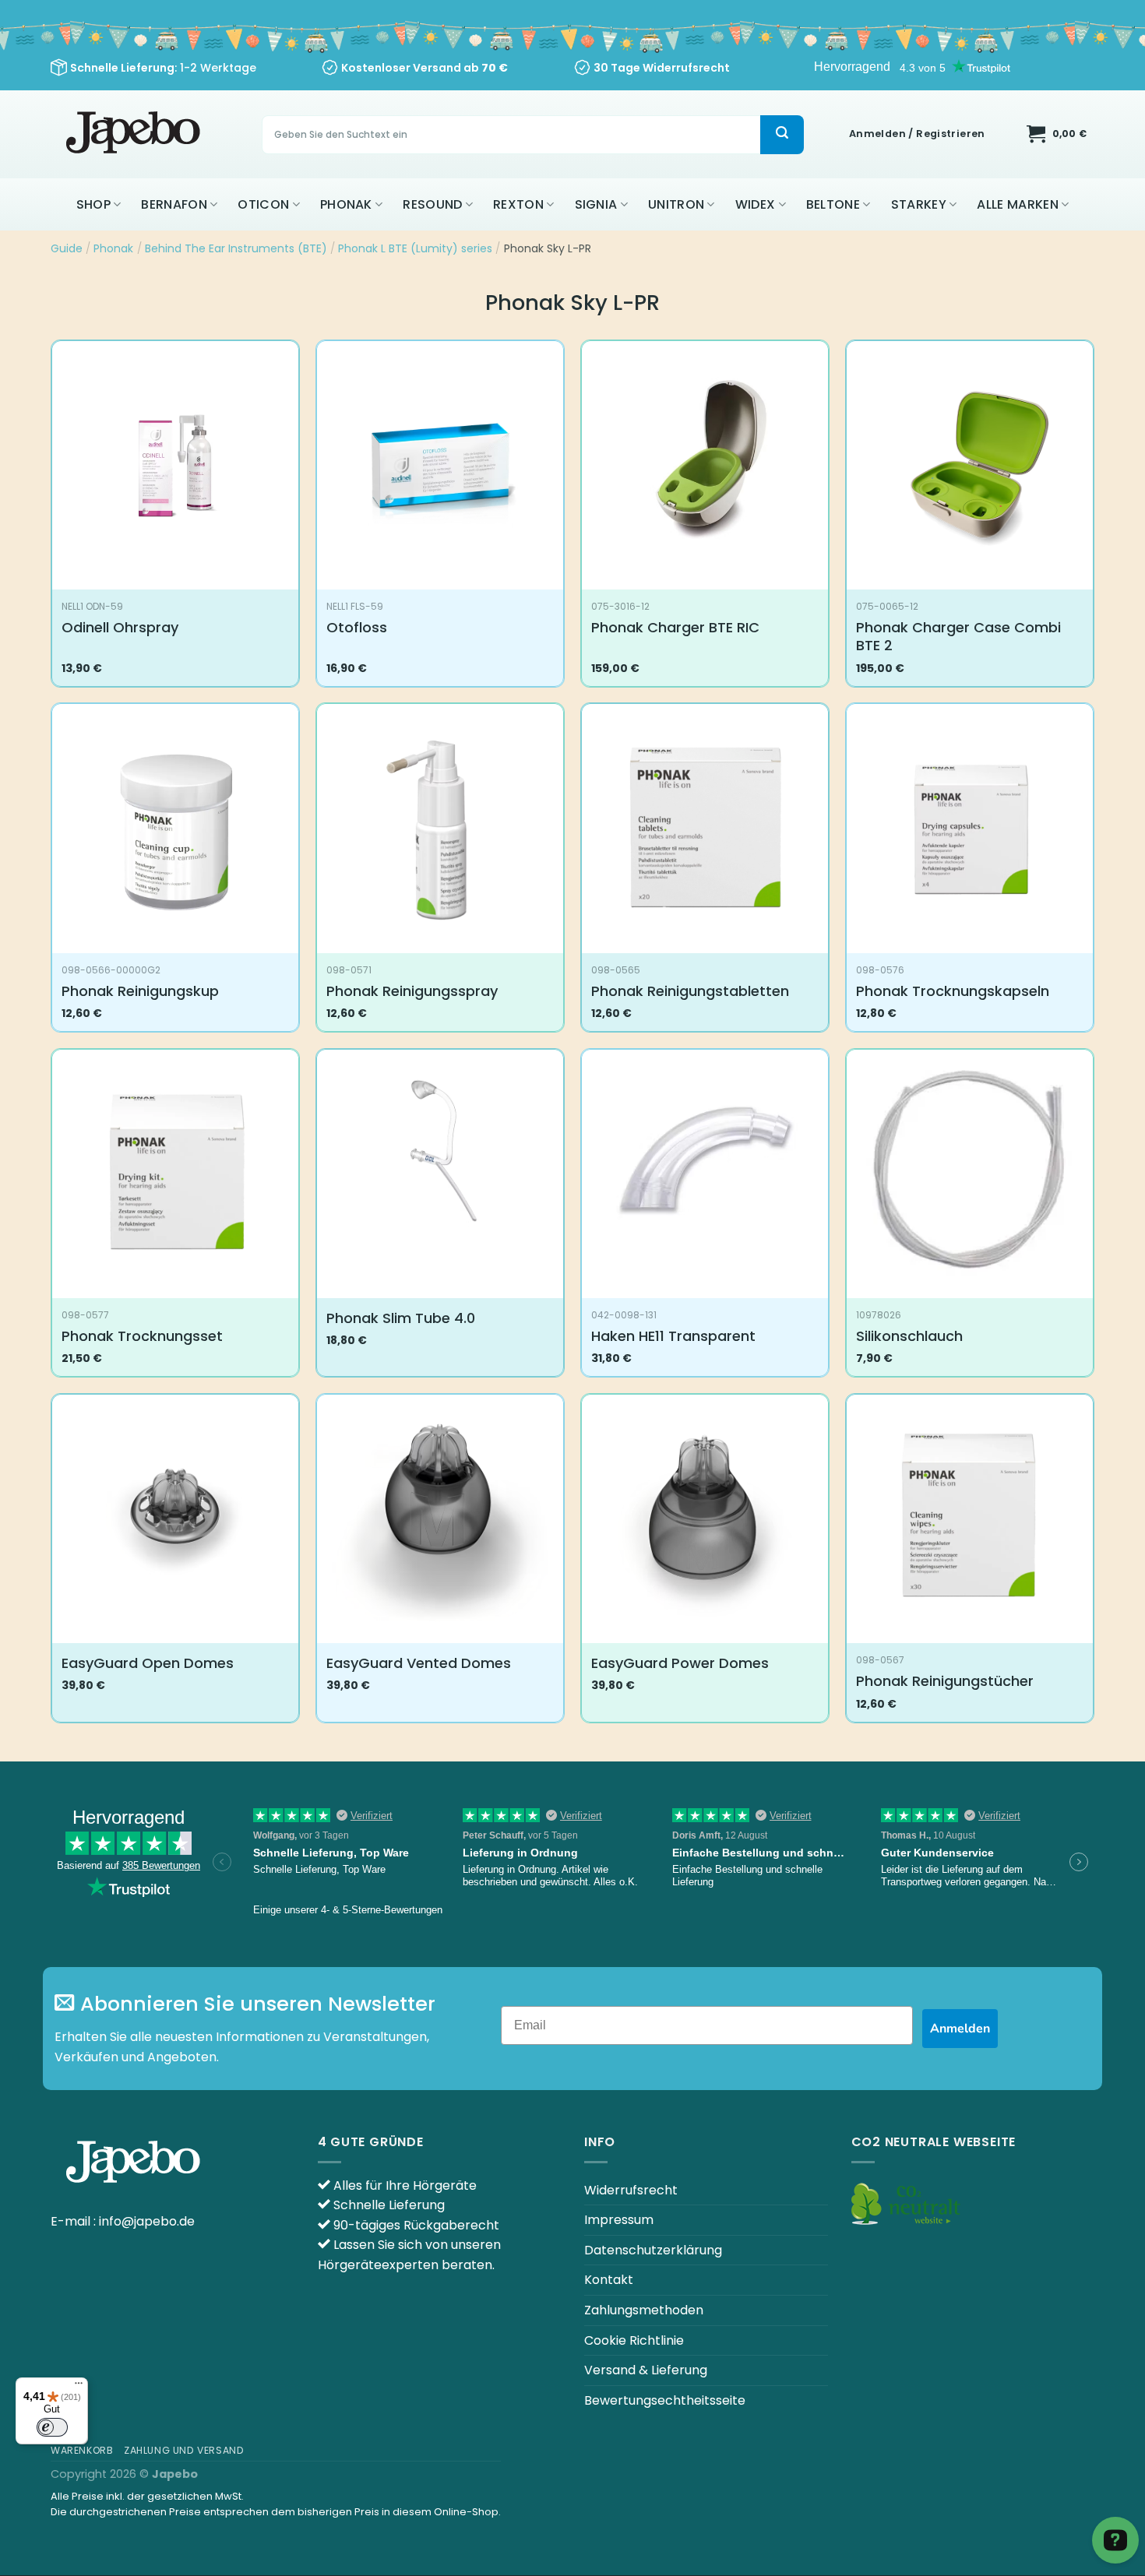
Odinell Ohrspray (120, 627)
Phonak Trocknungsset (142, 1336)
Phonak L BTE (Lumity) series (415, 248)
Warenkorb (82, 2450)
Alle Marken (1018, 204)
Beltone (833, 204)
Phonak (346, 204)
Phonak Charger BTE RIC (675, 627)
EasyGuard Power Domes (680, 1663)
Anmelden (960, 2029)
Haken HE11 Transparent (673, 1336)
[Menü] (79, 2387)
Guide (67, 248)
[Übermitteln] (782, 135)
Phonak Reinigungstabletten (690, 991)
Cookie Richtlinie (634, 2340)
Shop (93, 204)
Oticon (263, 204)
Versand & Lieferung (646, 2370)
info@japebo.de (147, 2221)
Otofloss (357, 627)
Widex (756, 204)
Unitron (676, 204)
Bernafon (174, 204)
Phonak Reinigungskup (140, 991)
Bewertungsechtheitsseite (665, 2400)
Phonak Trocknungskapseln (953, 991)
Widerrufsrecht (631, 2190)
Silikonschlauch (909, 1336)
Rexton (518, 204)
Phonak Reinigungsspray (412, 991)
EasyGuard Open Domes (148, 1663)
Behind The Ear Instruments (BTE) (236, 248)
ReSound (432, 204)
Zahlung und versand (184, 2450)
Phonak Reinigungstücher (945, 1681)
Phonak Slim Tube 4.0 (401, 1318)
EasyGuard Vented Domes (419, 1663)
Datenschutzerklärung (653, 2250)
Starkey (919, 204)
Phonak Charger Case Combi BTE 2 (958, 637)
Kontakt (609, 2280)
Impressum (619, 2220)
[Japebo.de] (135, 134)
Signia (596, 204)
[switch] (52, 2427)
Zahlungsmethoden (644, 2310)
